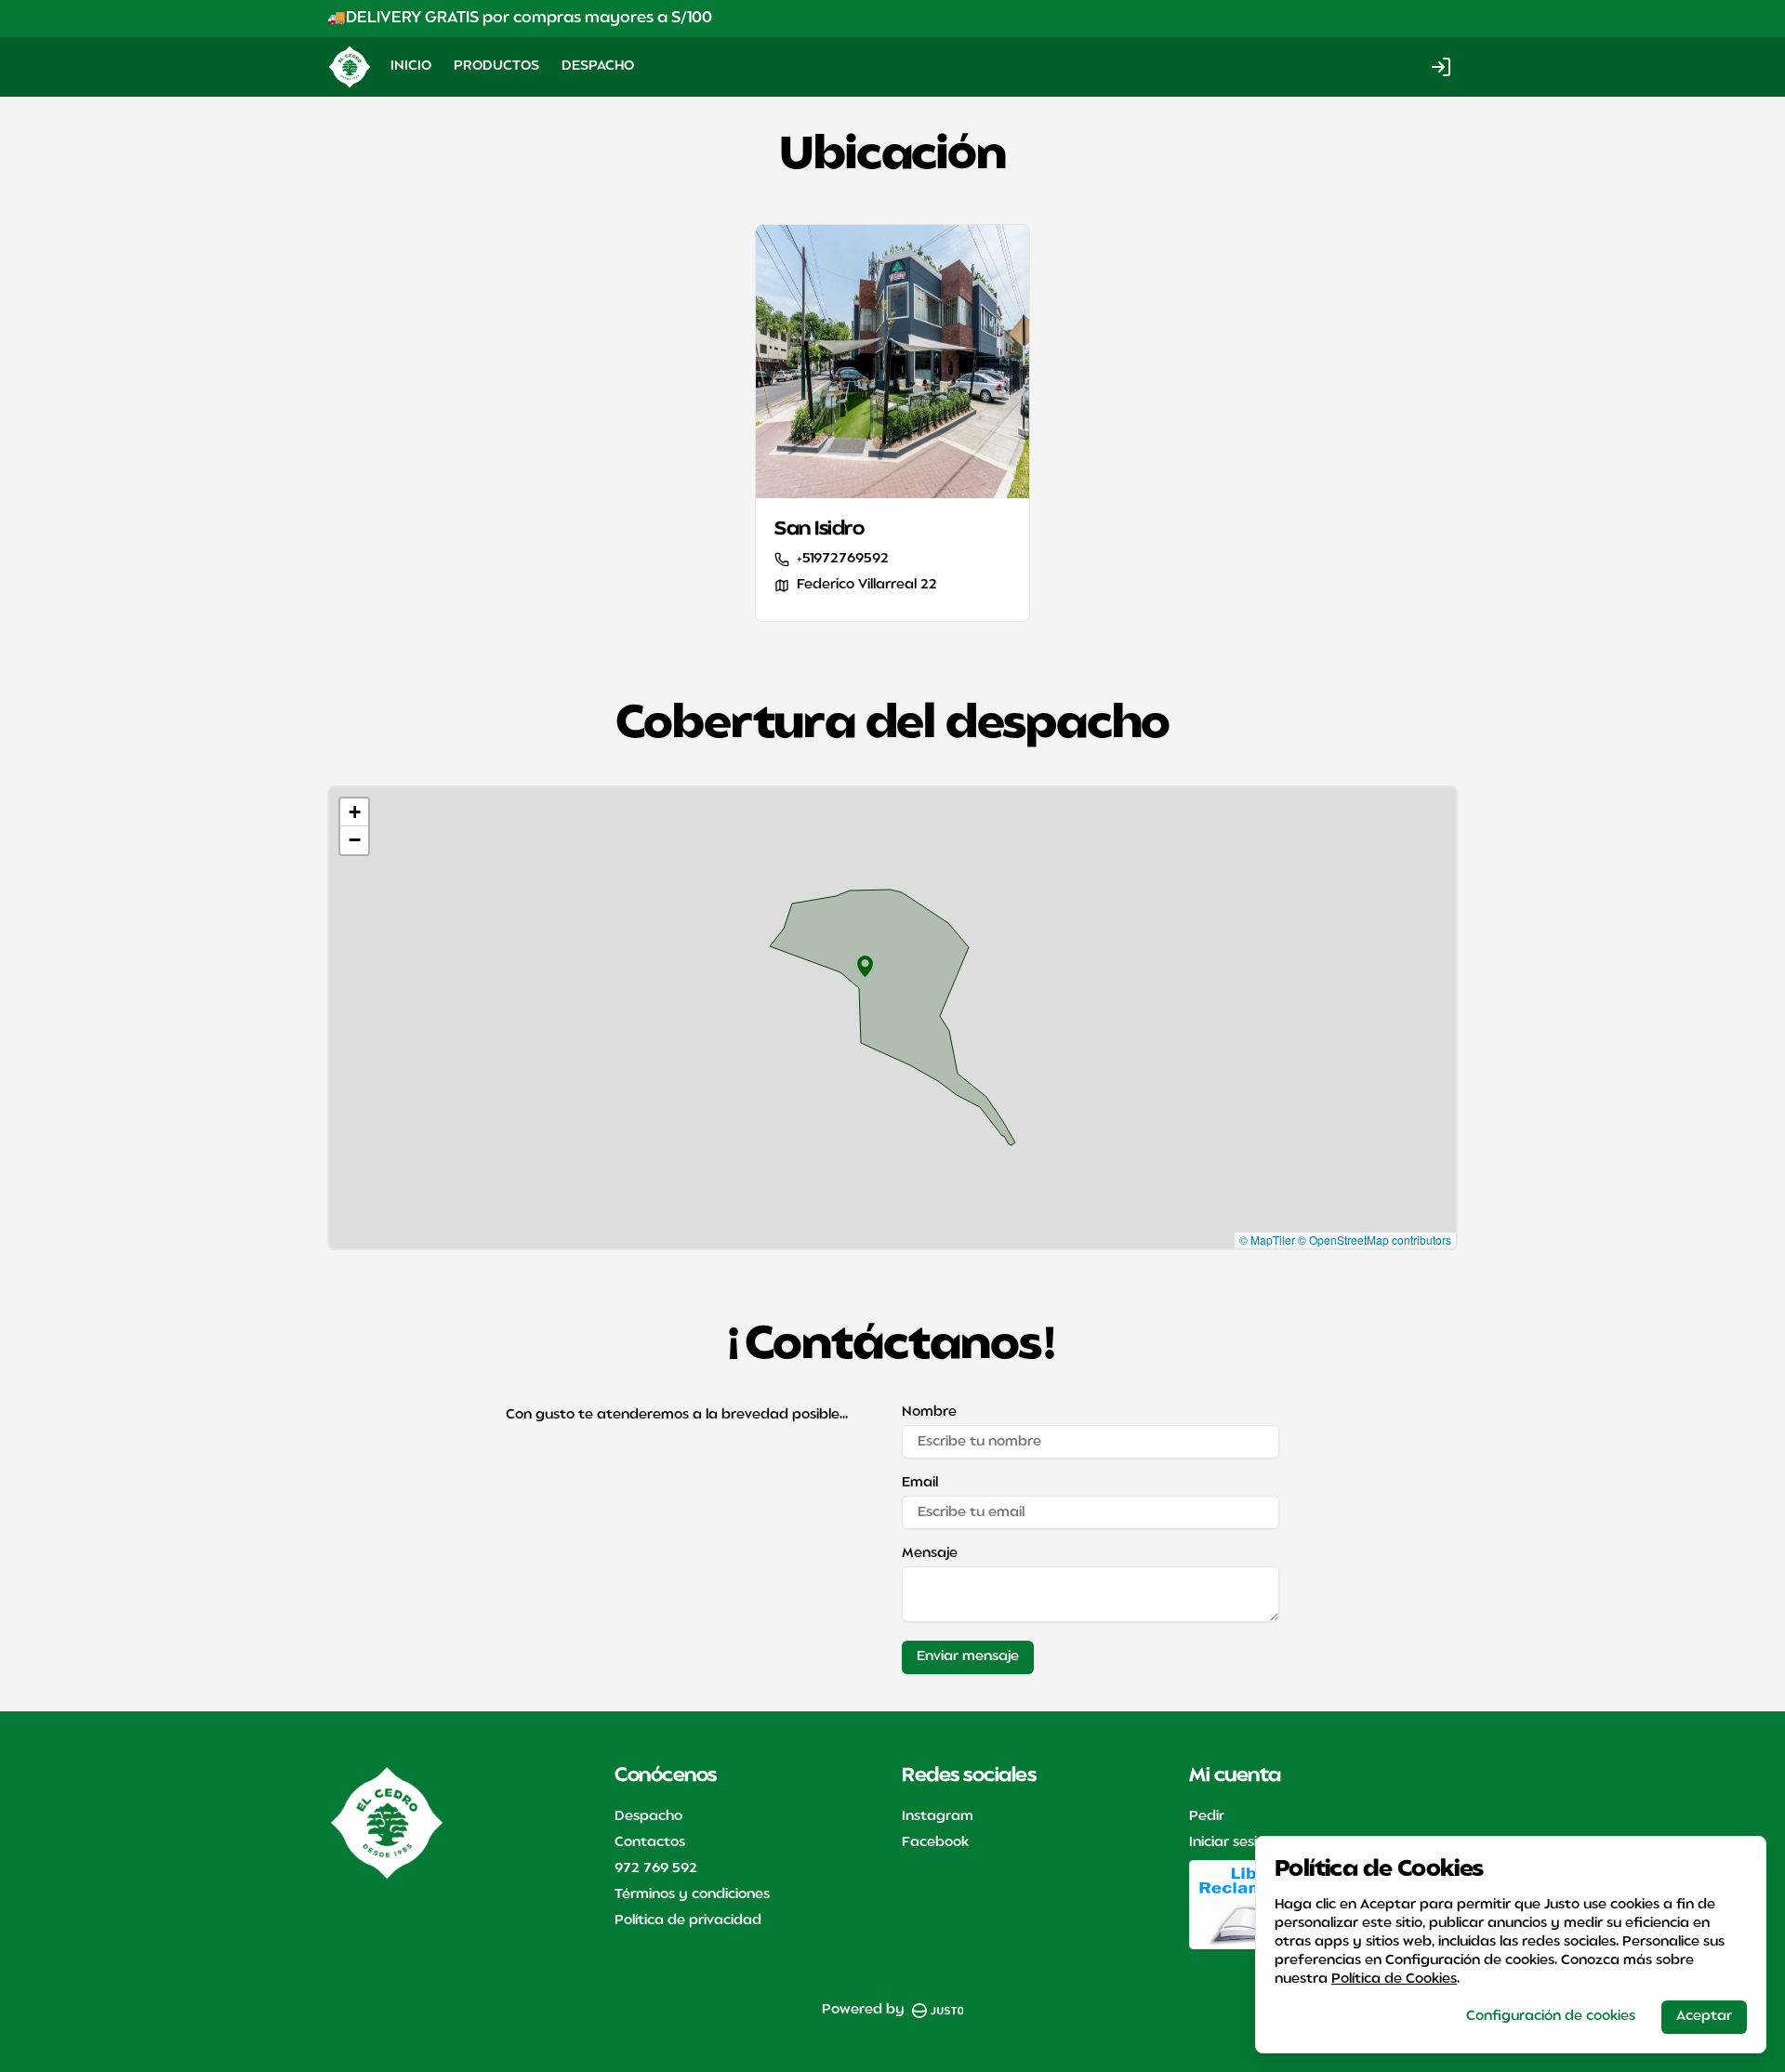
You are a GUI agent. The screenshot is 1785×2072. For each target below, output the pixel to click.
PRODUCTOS (496, 66)
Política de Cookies (1394, 1980)
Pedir (1207, 1817)
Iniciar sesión (1231, 1843)
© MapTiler (1267, 1240)
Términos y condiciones (692, 1895)
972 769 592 (656, 1869)
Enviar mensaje (968, 1657)
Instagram (938, 1817)
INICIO (411, 66)
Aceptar (1704, 2017)
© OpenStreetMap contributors (1375, 1240)
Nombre (929, 1413)
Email (920, 1484)
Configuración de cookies (1551, 2017)
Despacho (648, 1817)
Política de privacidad (688, 1921)
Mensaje (930, 1554)
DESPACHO (598, 66)
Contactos (650, 1843)
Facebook (935, 1843)
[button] (865, 966)
